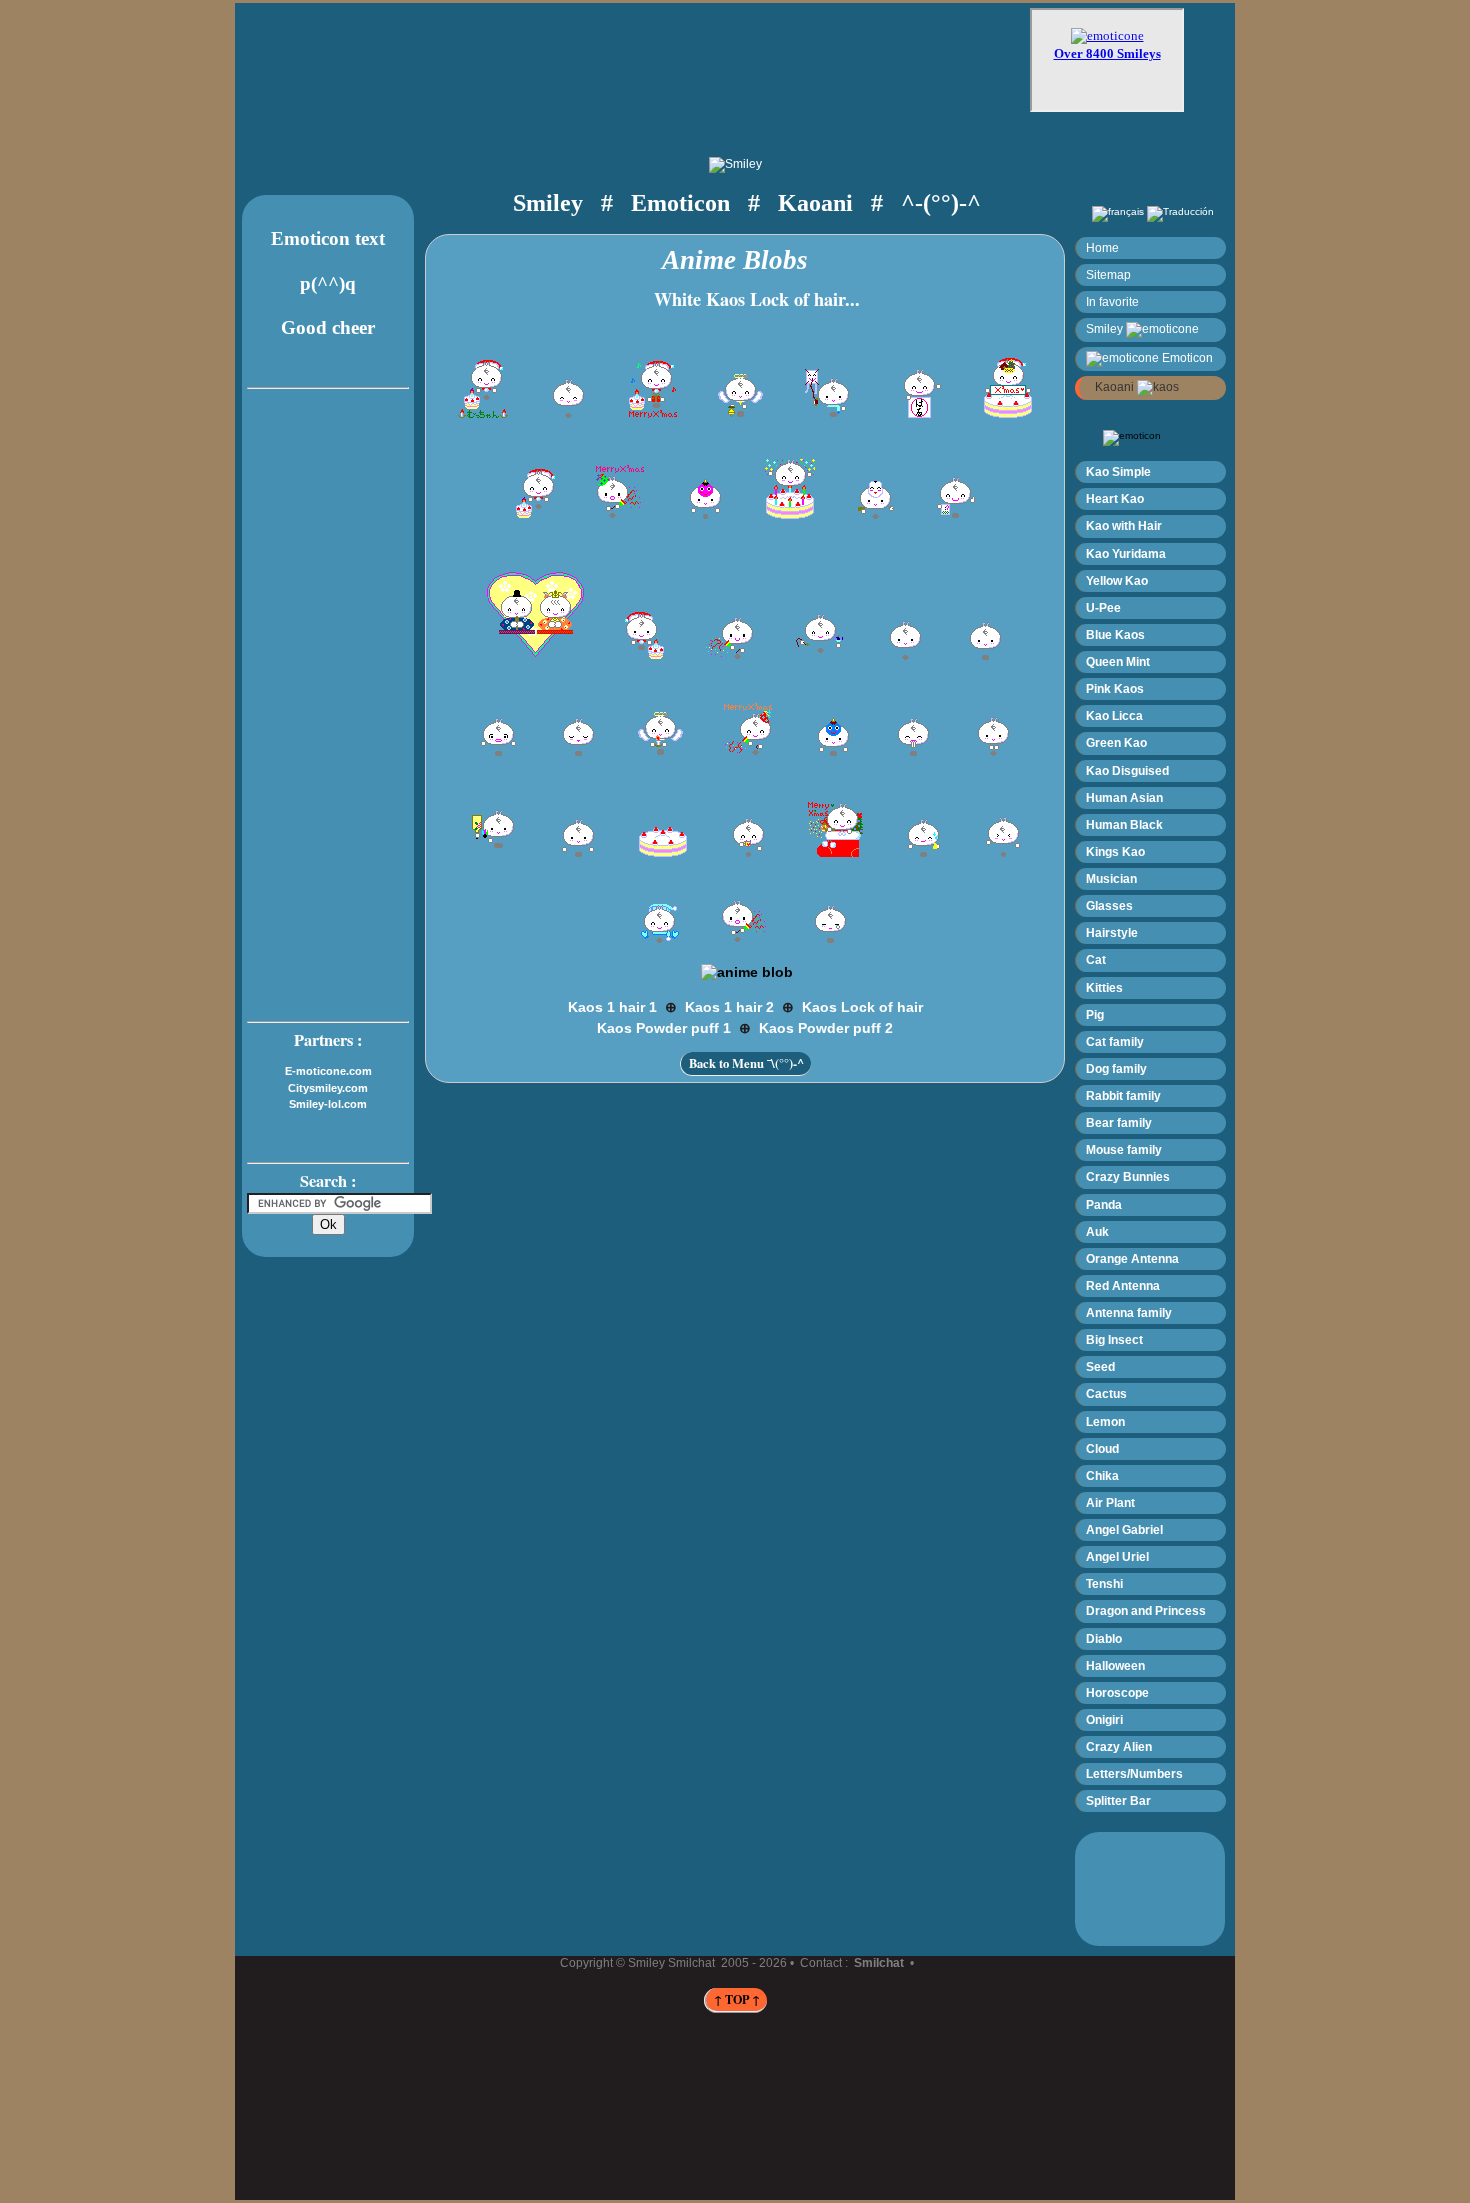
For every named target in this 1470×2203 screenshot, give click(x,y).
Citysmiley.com (328, 1088)
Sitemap (1108, 274)
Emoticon (1186, 357)
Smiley (1106, 328)
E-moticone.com (328, 1071)
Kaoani (1113, 386)
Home (1102, 247)
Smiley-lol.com (328, 1104)
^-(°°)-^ (941, 202)
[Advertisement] (651, 67)
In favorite (1112, 301)
